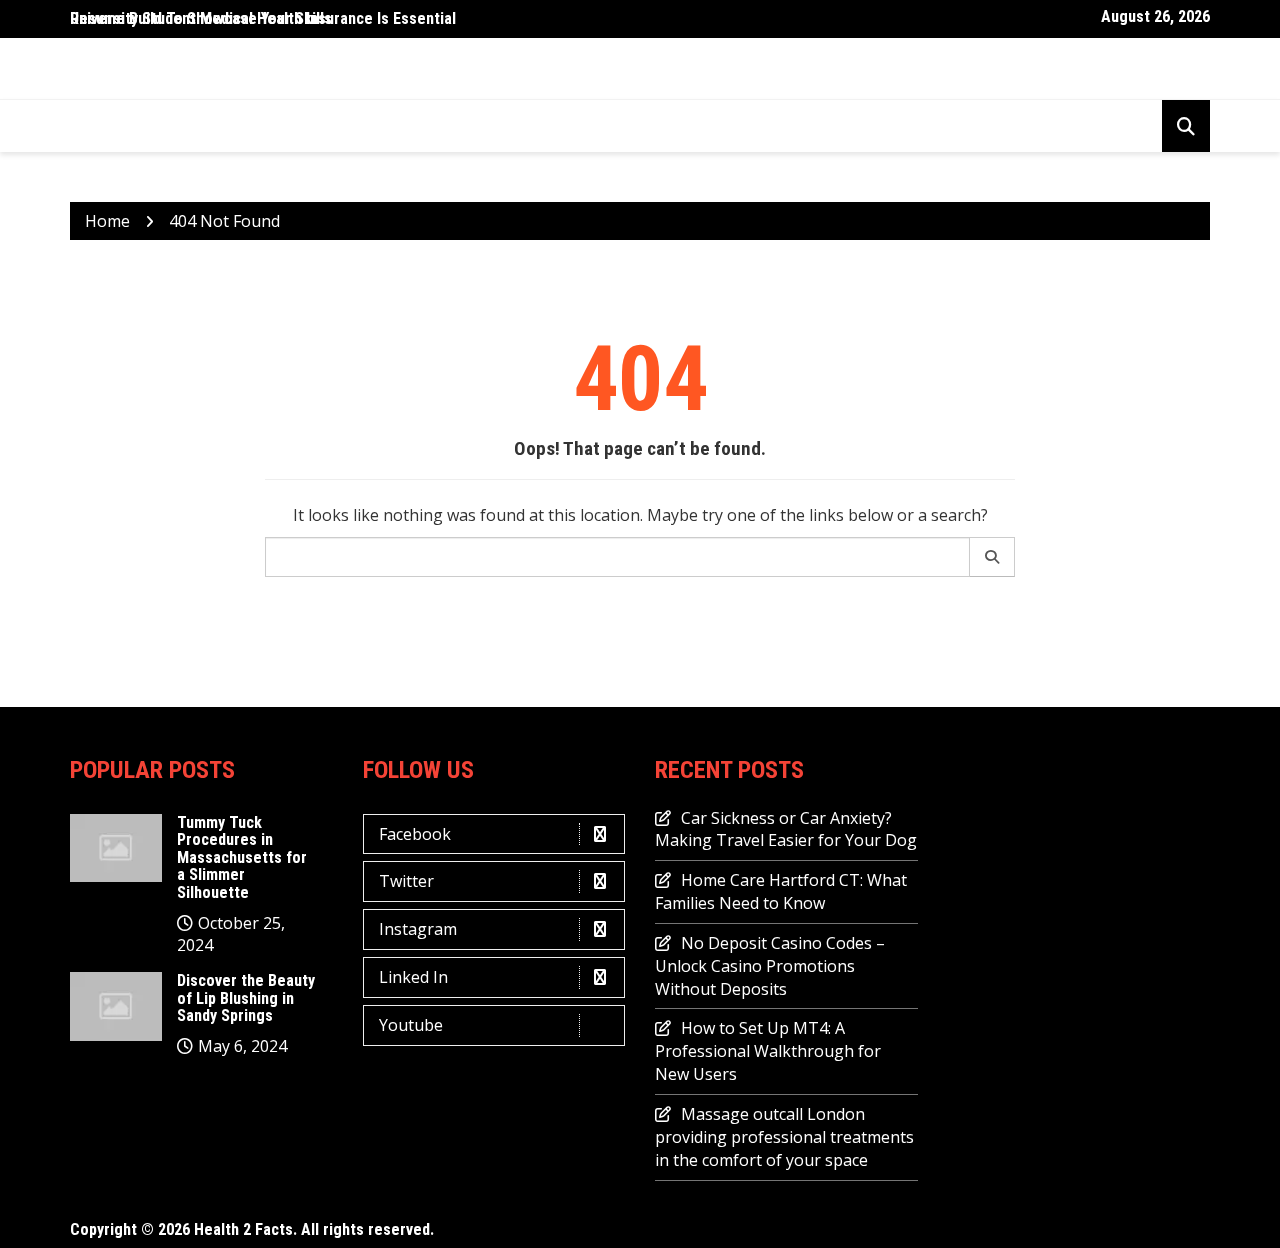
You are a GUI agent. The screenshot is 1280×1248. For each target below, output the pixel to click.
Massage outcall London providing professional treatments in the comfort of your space (784, 1137)
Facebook (415, 834)
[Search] (992, 557)
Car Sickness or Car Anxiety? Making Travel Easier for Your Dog (786, 829)
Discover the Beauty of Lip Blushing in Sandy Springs (246, 998)
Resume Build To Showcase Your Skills (201, 18)
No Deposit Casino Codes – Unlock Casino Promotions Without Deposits (770, 966)
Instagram (418, 929)
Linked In (413, 977)
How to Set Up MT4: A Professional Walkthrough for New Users (768, 1051)
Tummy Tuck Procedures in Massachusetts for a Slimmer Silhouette (242, 857)
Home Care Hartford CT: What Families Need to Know (781, 891)
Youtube (411, 1025)
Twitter (406, 881)
